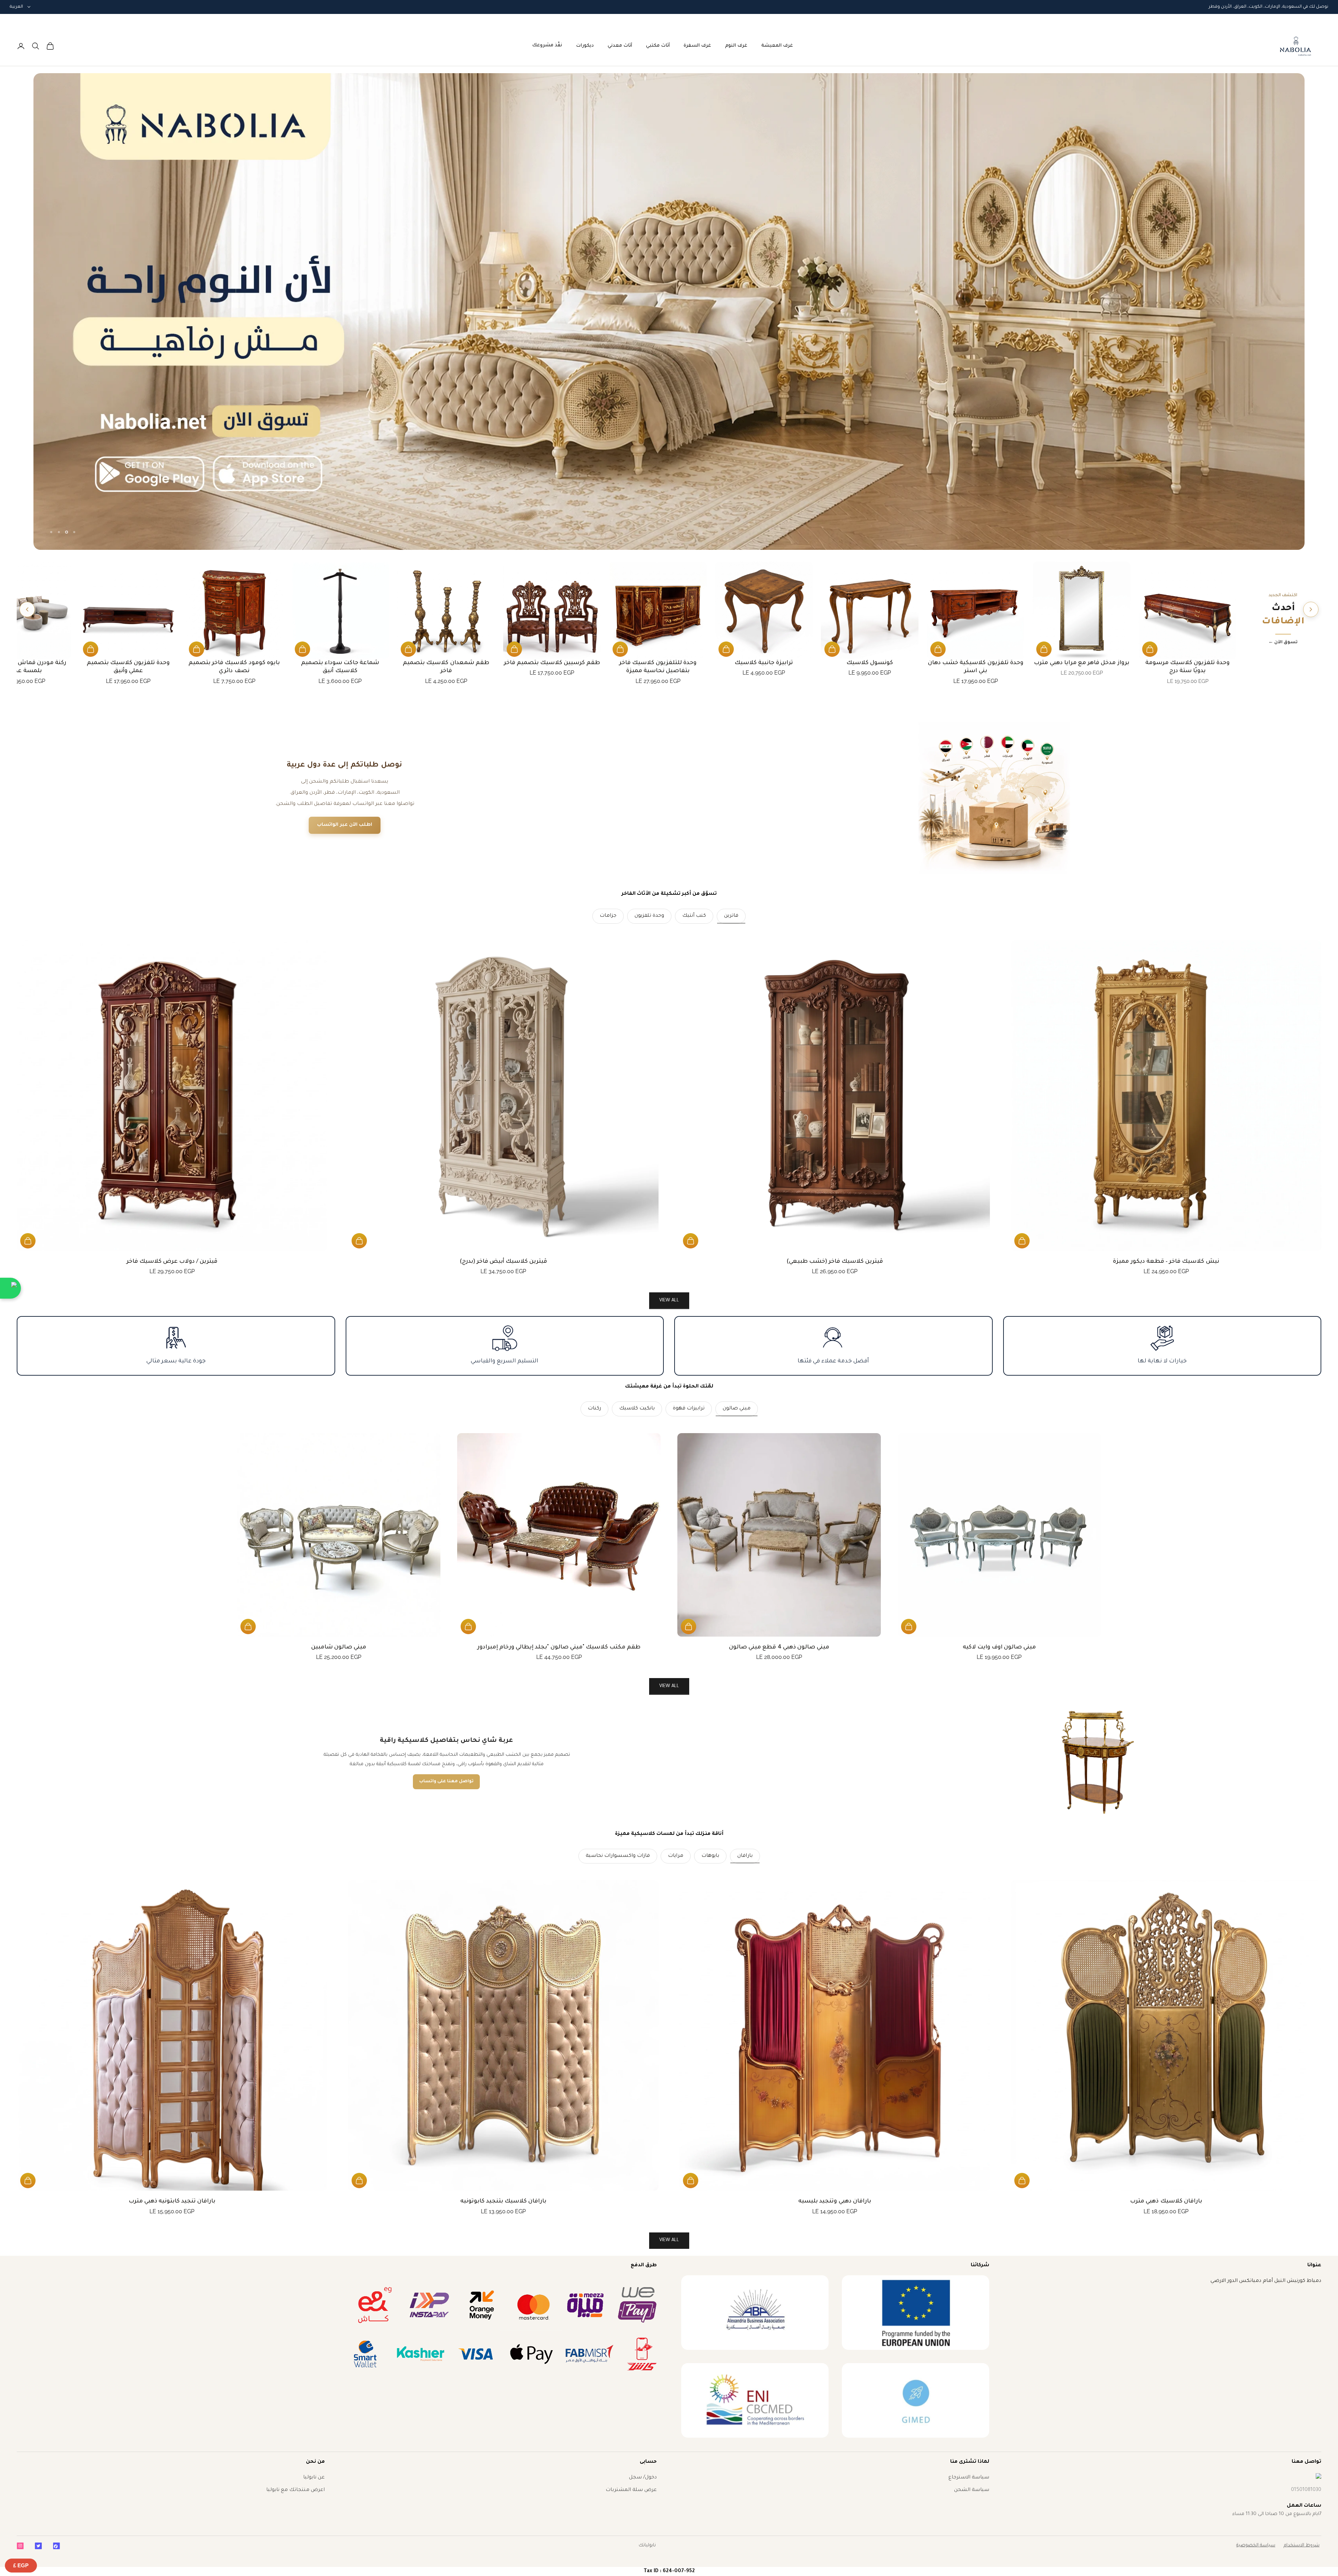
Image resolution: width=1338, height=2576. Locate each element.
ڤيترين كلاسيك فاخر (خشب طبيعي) (835, 1262)
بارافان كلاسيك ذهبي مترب (1166, 2201)
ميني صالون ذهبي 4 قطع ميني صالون (779, 1647)
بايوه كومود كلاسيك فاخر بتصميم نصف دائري (234, 667)
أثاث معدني (620, 46)
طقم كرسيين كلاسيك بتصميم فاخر (552, 663)
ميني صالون (737, 1409)
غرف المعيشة (777, 46)
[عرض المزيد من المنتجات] (27, 609)
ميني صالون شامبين (339, 1647)
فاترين (731, 916)
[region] (669, 312)
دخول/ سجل (643, 2478)
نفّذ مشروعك (547, 45)
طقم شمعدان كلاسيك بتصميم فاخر (446, 667)
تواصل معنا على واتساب (446, 1782)
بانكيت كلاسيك (637, 1409)
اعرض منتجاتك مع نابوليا (295, 2490)
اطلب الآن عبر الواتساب (345, 825)
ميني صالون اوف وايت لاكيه (999, 1647)
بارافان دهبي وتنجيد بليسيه (835, 2201)
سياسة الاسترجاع (969, 2478)
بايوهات (710, 1856)
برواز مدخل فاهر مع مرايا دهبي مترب (1081, 663)
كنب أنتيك (694, 916)
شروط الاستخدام (1302, 2546)
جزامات (608, 916)
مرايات (676, 1856)
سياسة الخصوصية (1256, 2546)
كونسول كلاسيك (870, 663)
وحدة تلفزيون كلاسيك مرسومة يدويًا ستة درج (1188, 667)
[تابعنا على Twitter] (38, 2546)
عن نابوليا (314, 2478)
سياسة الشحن (972, 2490)
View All (669, 1686)
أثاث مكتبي (658, 46)
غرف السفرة (697, 46)
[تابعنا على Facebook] (56, 2546)
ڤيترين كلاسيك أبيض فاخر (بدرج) (503, 1262)
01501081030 (1306, 2490)
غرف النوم (736, 46)
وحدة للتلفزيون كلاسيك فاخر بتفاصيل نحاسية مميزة (658, 667)
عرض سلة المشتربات (631, 2490)
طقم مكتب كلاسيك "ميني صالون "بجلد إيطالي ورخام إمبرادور (559, 1647)
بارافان (745, 1856)
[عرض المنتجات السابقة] (1311, 609)
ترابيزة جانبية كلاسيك (764, 663)
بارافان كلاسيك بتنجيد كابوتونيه (503, 2201)
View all (669, 1301)
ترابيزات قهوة (689, 1409)
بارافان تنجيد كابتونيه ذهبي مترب (172, 2201)
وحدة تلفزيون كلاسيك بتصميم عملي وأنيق (128, 667)
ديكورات (585, 46)
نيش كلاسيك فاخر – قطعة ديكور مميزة (1166, 1262)
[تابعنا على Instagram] (20, 2546)
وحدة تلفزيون (649, 916)
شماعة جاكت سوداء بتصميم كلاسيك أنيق (340, 667)
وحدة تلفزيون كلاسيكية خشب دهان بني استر (976, 667)
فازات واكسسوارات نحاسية (618, 1856)
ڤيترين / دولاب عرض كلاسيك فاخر (172, 1262)
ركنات (594, 1409)
